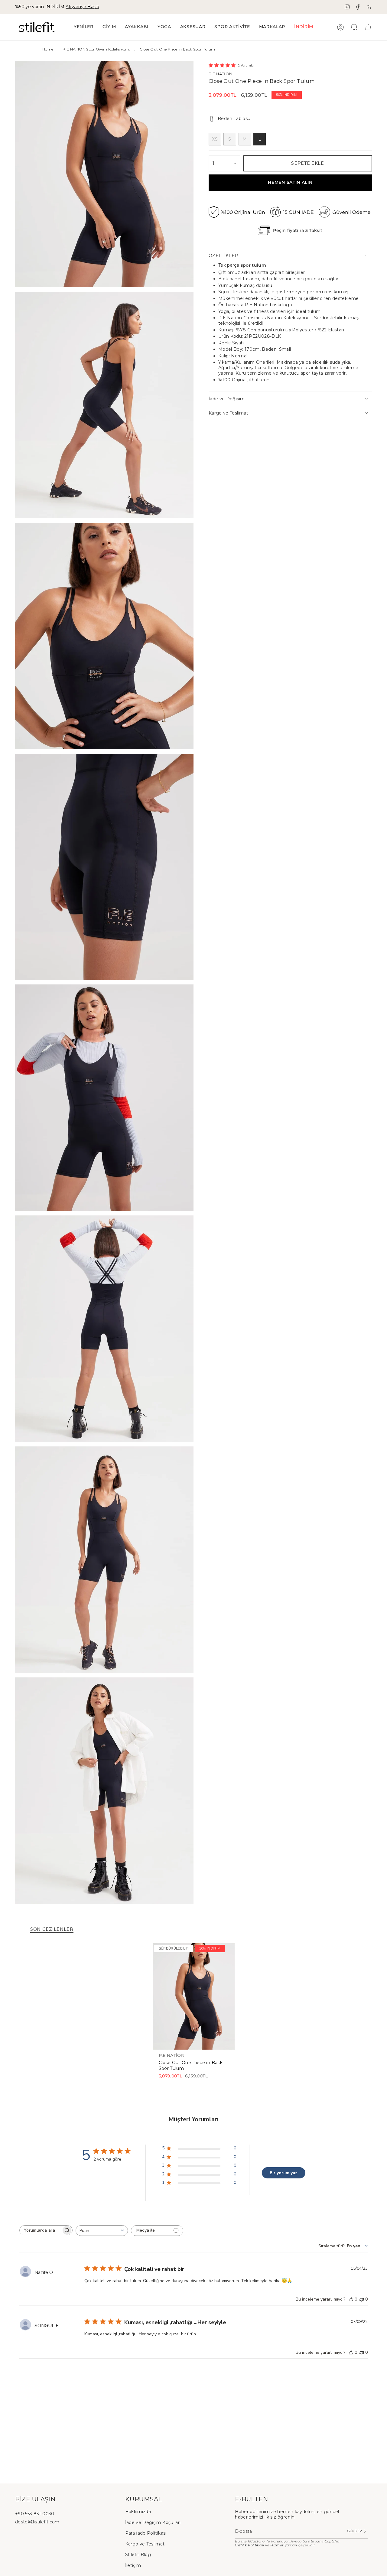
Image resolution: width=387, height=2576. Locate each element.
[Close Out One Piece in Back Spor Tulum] (194, 1996)
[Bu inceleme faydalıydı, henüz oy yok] (351, 2299)
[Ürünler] (368, 27)
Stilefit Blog (138, 2555)
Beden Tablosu (234, 119)
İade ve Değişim (227, 399)
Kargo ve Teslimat (228, 413)
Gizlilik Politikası (250, 2545)
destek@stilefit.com (37, 2522)
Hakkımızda (138, 2512)
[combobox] (102, 2231)
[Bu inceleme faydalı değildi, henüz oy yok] (362, 2299)
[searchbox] (41, 2230)
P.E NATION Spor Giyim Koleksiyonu (96, 49)
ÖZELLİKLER (223, 255)
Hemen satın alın (290, 182)
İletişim (133, 2565)
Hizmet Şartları (284, 2545)
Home (48, 49)
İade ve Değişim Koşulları (153, 2522)
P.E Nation (221, 74)
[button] (109, 27)
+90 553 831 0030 (35, 2514)
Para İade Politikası (146, 2533)
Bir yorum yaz (283, 2173)
